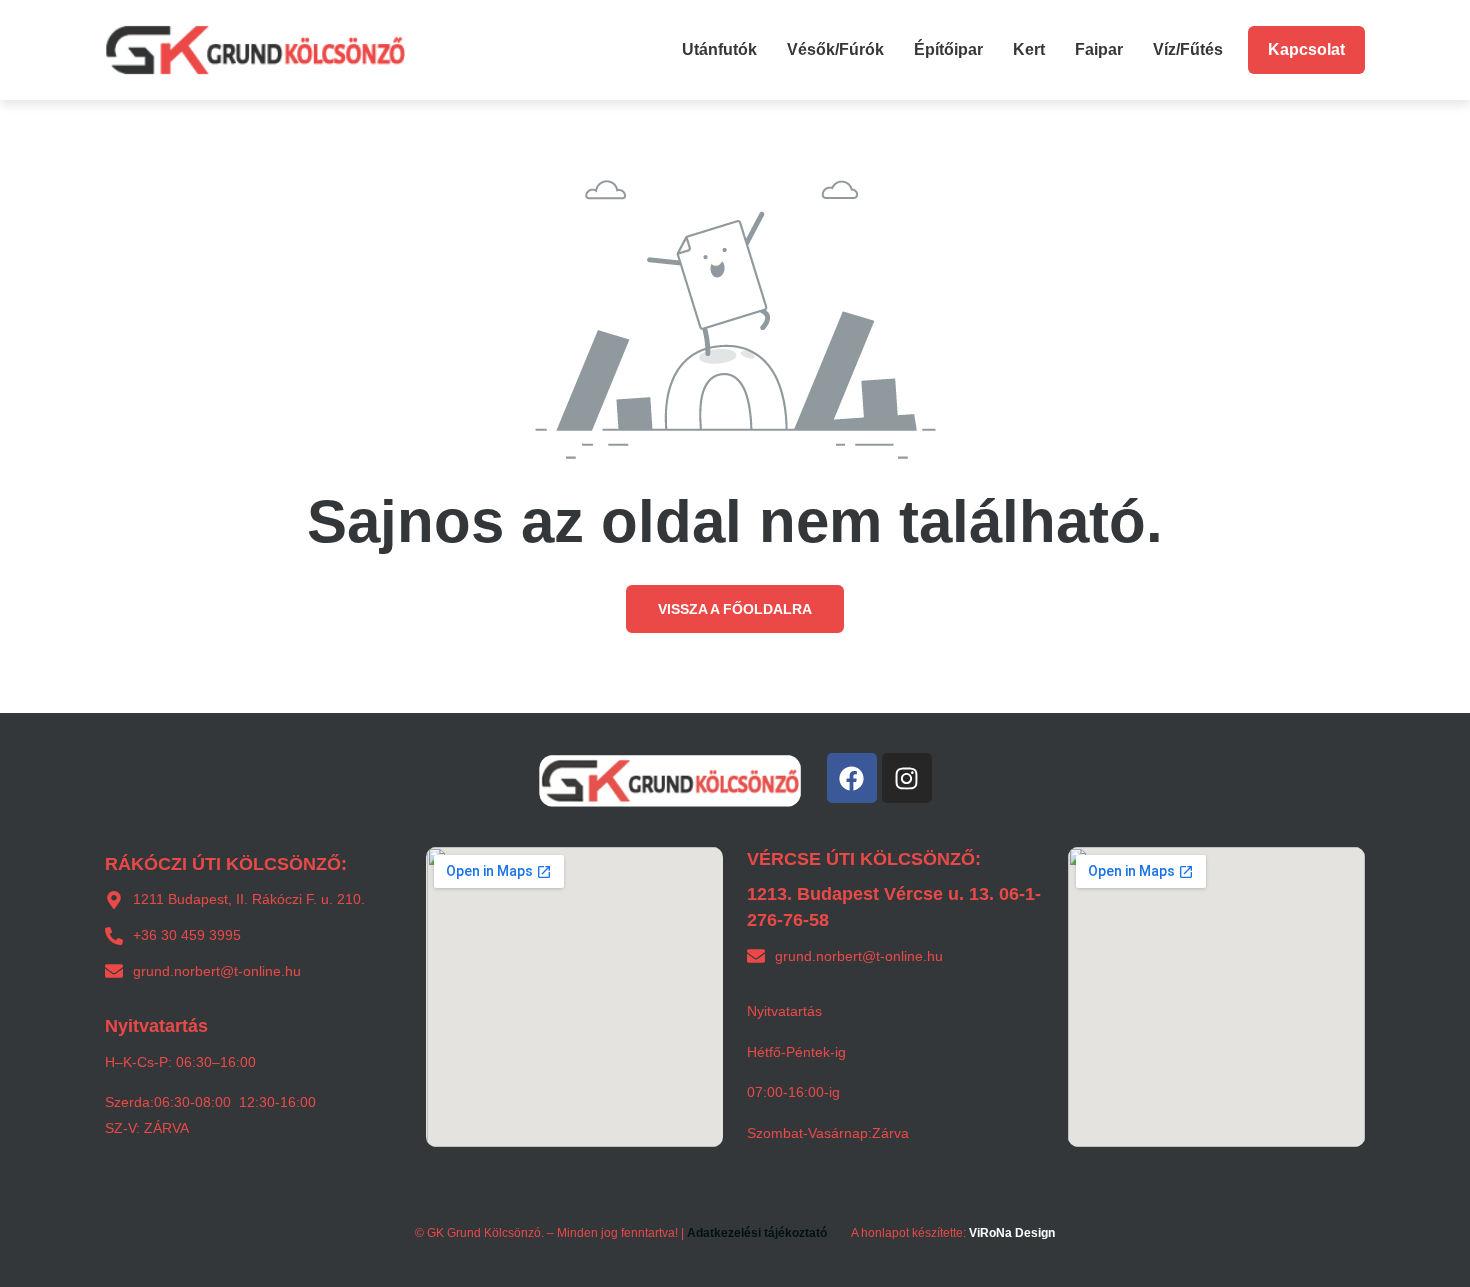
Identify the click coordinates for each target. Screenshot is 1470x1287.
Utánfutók (719, 49)
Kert (1029, 49)
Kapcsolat (1306, 49)
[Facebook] (852, 778)
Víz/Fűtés (1188, 49)
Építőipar (948, 49)
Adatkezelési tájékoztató (757, 1233)
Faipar (1099, 49)
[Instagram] (907, 778)
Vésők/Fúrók (835, 49)
